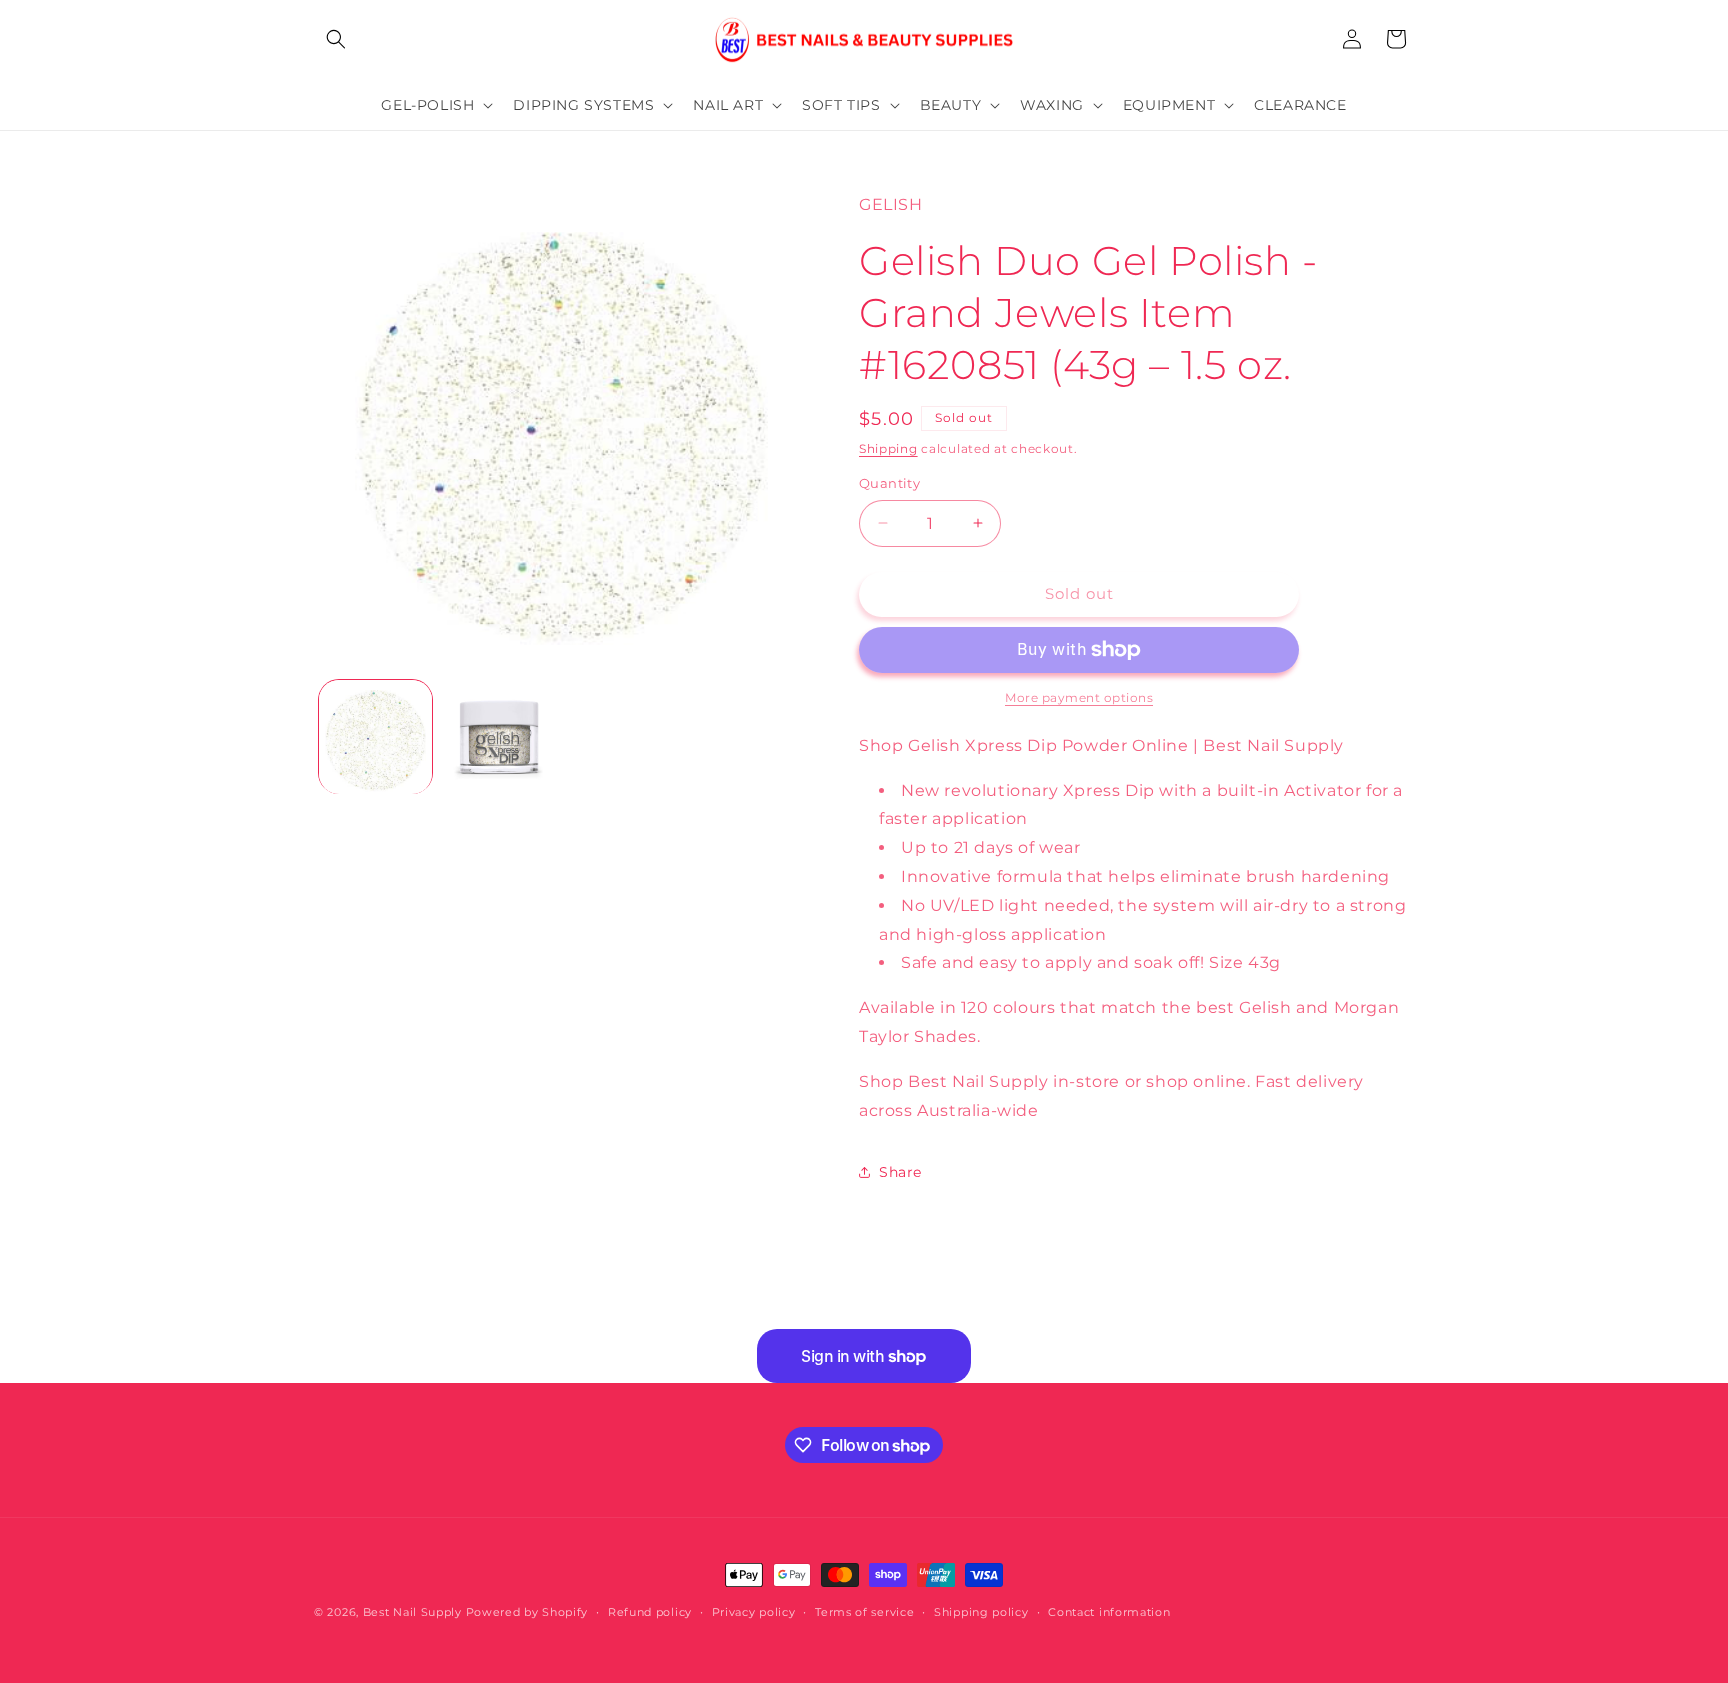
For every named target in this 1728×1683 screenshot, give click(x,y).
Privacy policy (754, 1612)
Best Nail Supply (412, 1612)
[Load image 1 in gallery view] (375, 736)
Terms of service (864, 1612)
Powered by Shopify (527, 1612)
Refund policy (650, 1612)
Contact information (1109, 1612)
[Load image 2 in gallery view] (498, 736)
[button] (336, 39)
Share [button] (900, 1172)
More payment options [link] (1079, 697)
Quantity (889, 483)
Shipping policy (981, 1612)
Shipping (888, 448)
